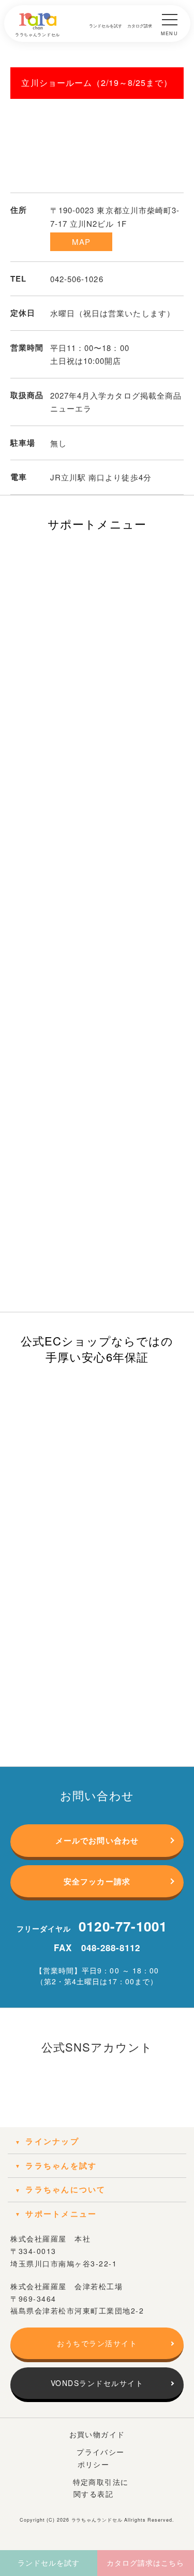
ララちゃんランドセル (97, 2520)
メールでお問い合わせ (97, 1840)
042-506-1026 (77, 279)
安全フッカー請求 (97, 1881)
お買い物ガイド (97, 2434)
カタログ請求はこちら (146, 2563)
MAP (81, 242)
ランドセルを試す (49, 2563)
